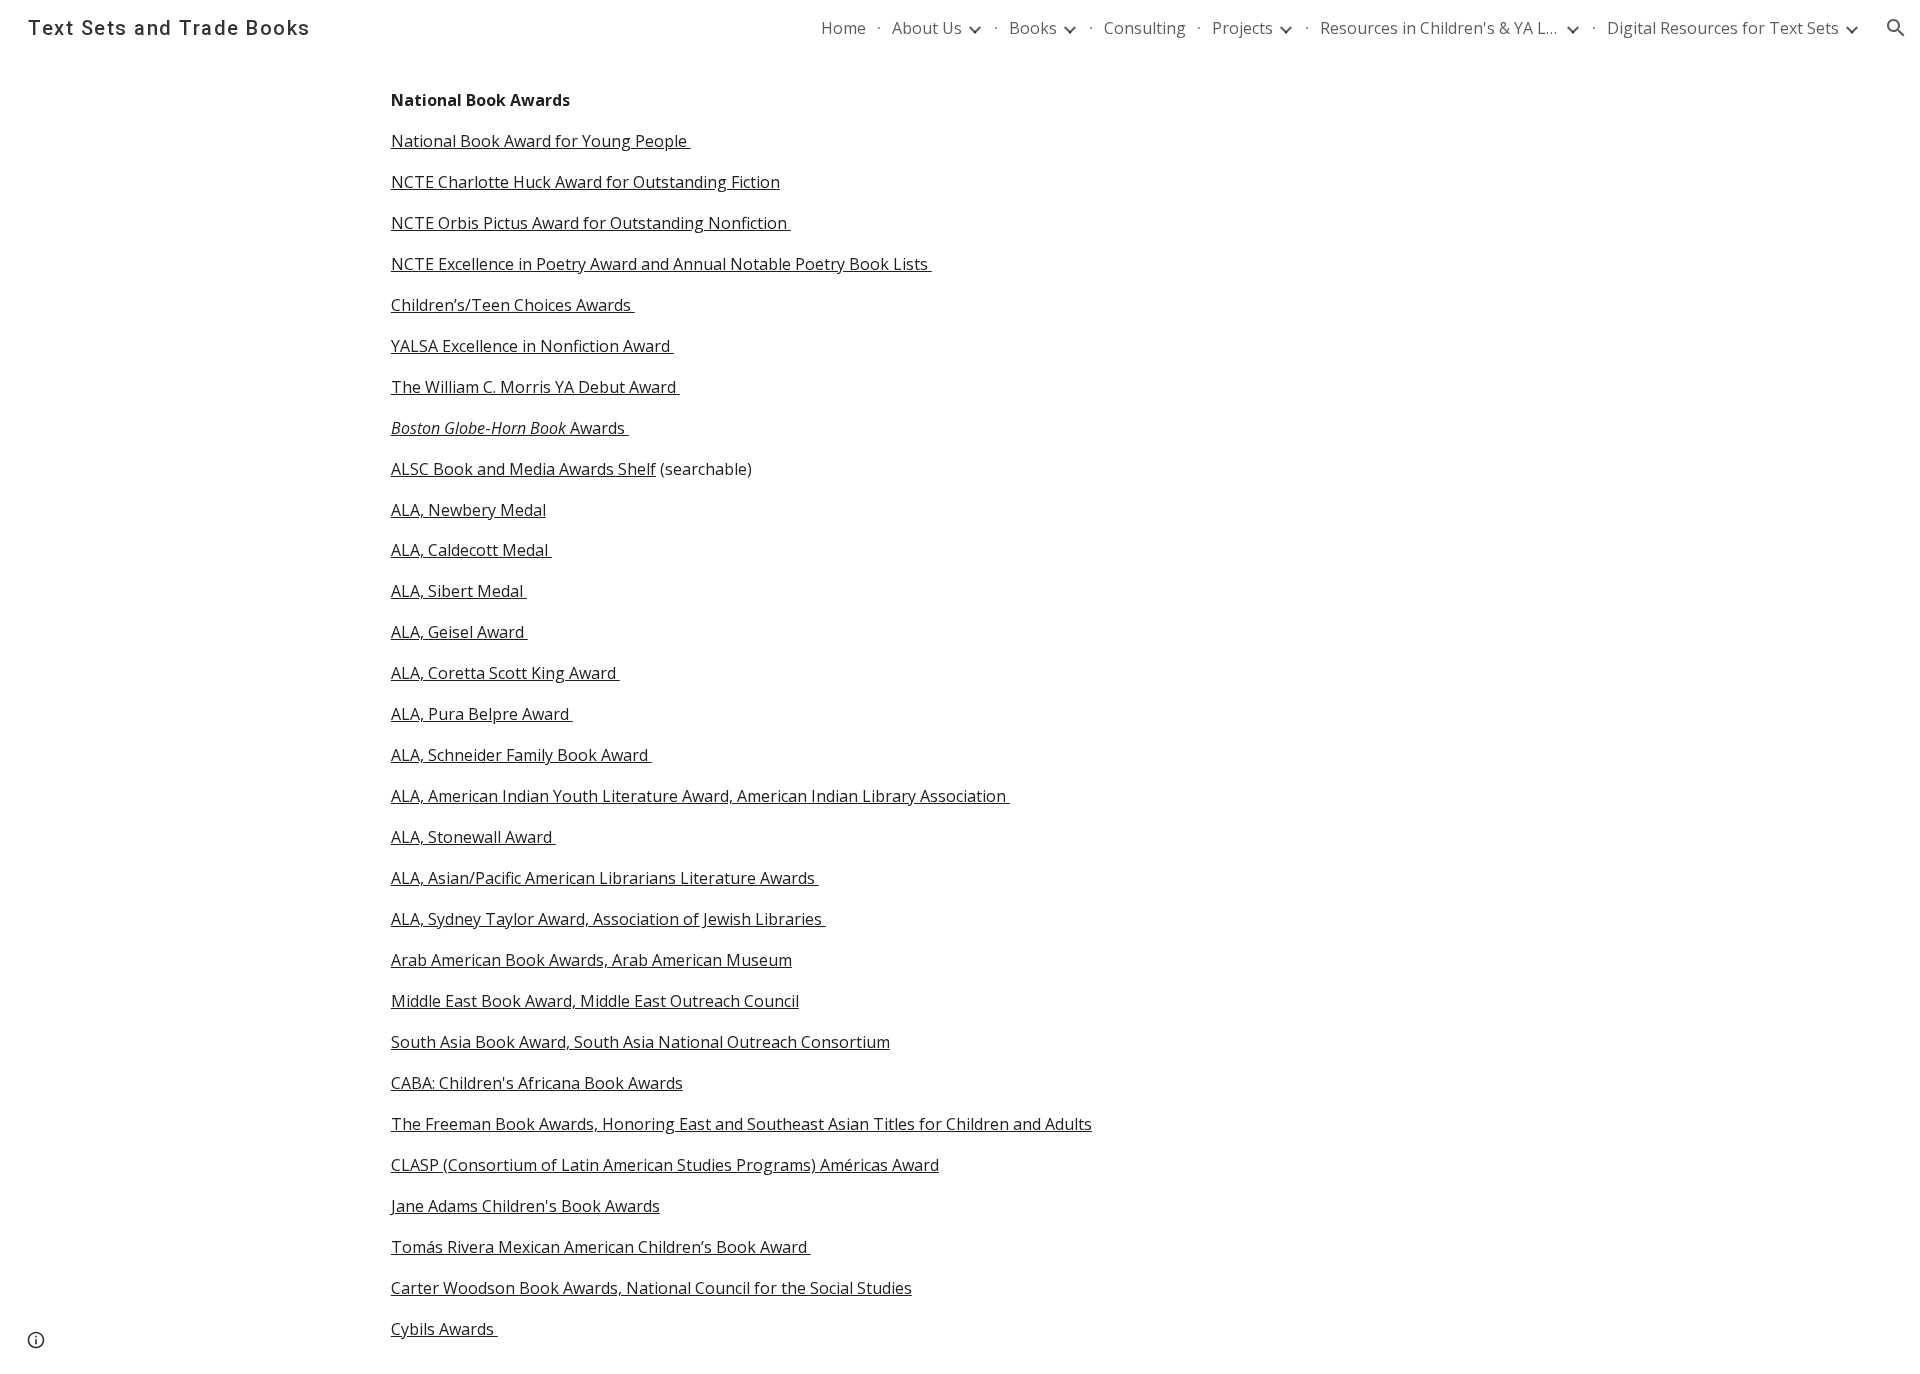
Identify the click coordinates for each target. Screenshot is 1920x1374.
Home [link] (843, 28)
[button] (1896, 28)
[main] (960, 715)
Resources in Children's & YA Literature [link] (1440, 28)
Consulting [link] (1145, 28)
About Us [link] (927, 28)
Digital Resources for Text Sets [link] (1723, 28)
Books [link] (1033, 28)
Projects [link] (1242, 28)
